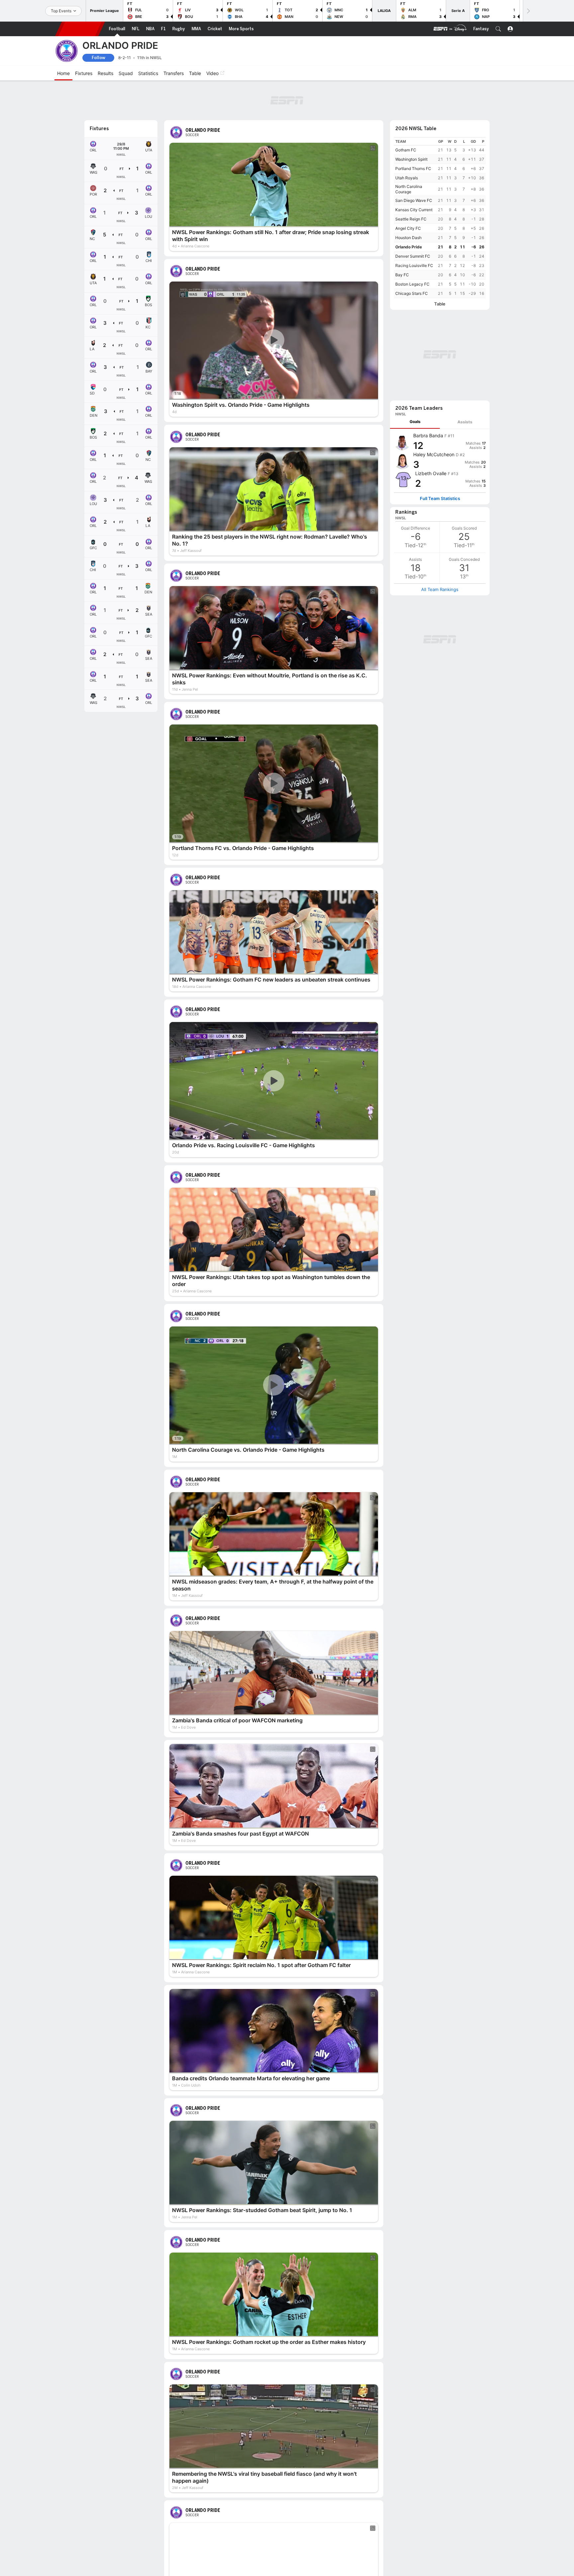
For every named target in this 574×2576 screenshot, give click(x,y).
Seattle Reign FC (411, 182)
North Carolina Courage (409, 153)
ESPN (80, 29)
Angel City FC (408, 192)
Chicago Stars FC (412, 257)
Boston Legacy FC (412, 248)
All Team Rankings (440, 465)
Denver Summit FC (413, 220)
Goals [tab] (415, 297)
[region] (440, 181)
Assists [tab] (465, 297)
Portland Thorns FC (413, 132)
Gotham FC (406, 113)
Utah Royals (407, 141)
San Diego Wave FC (414, 164)
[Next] (528, 11)
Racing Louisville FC (414, 229)
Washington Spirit (411, 123)
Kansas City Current (414, 173)
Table (440, 267)
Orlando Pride (409, 210)
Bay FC (402, 238)
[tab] (415, 297)
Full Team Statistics (440, 374)
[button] (498, 29)
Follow (98, 58)
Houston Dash (408, 201)
